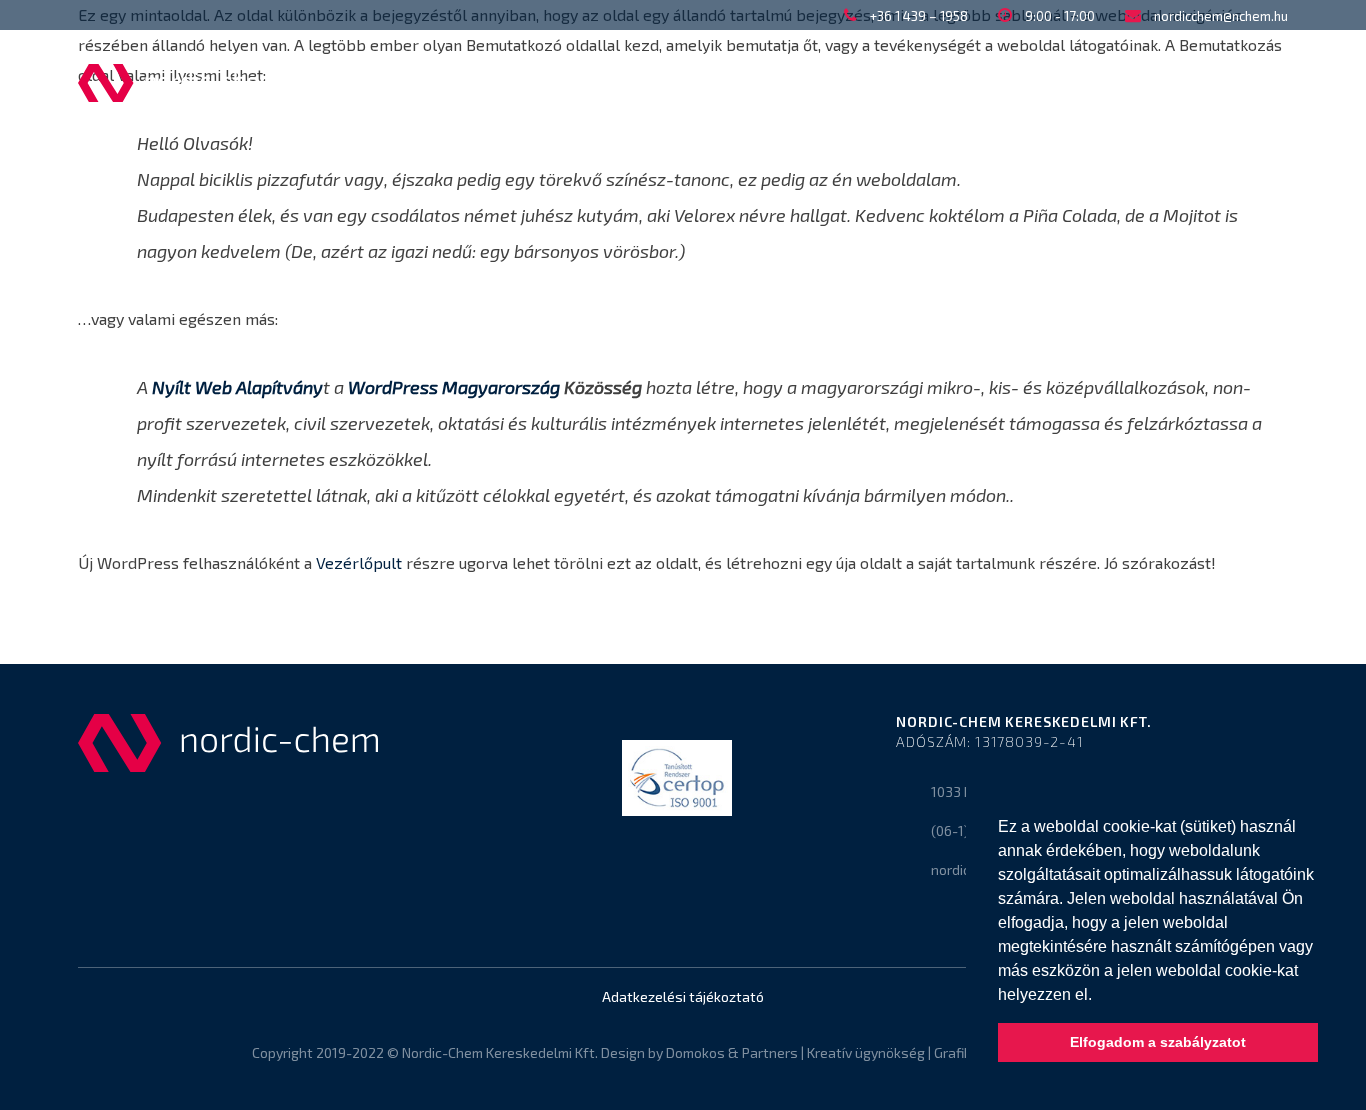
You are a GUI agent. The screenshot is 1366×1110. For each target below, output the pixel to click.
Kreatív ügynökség (866, 1052)
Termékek (624, 82)
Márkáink (941, 82)
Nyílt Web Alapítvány (237, 387)
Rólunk (499, 82)
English (1201, 82)
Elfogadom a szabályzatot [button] (1158, 1042)
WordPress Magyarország (454, 387)
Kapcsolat (1075, 82)
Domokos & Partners (732, 1052)
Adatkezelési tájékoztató (683, 996)
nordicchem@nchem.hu (1221, 16)
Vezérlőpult (359, 562)
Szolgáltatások (784, 82)
